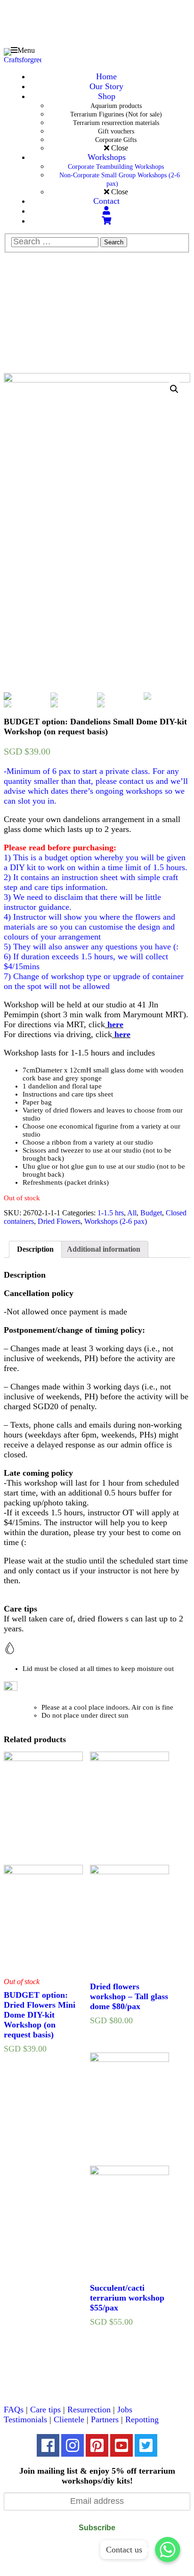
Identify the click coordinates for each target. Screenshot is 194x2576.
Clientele (69, 2419)
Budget (151, 1213)
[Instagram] (73, 2445)
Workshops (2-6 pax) (116, 1221)
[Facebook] (48, 2445)
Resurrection (89, 2410)
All (132, 1213)
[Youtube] (121, 2445)
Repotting (142, 2419)
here (115, 1024)
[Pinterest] (97, 2445)
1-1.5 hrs (111, 1213)
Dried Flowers (59, 1221)
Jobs (125, 2410)
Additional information (104, 1249)
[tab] (35, 1249)
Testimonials (25, 2419)
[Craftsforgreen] (23, 47)
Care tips (45, 2410)
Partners (105, 2419)
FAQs (14, 2410)
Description (35, 1249)
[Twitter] (146, 2445)
